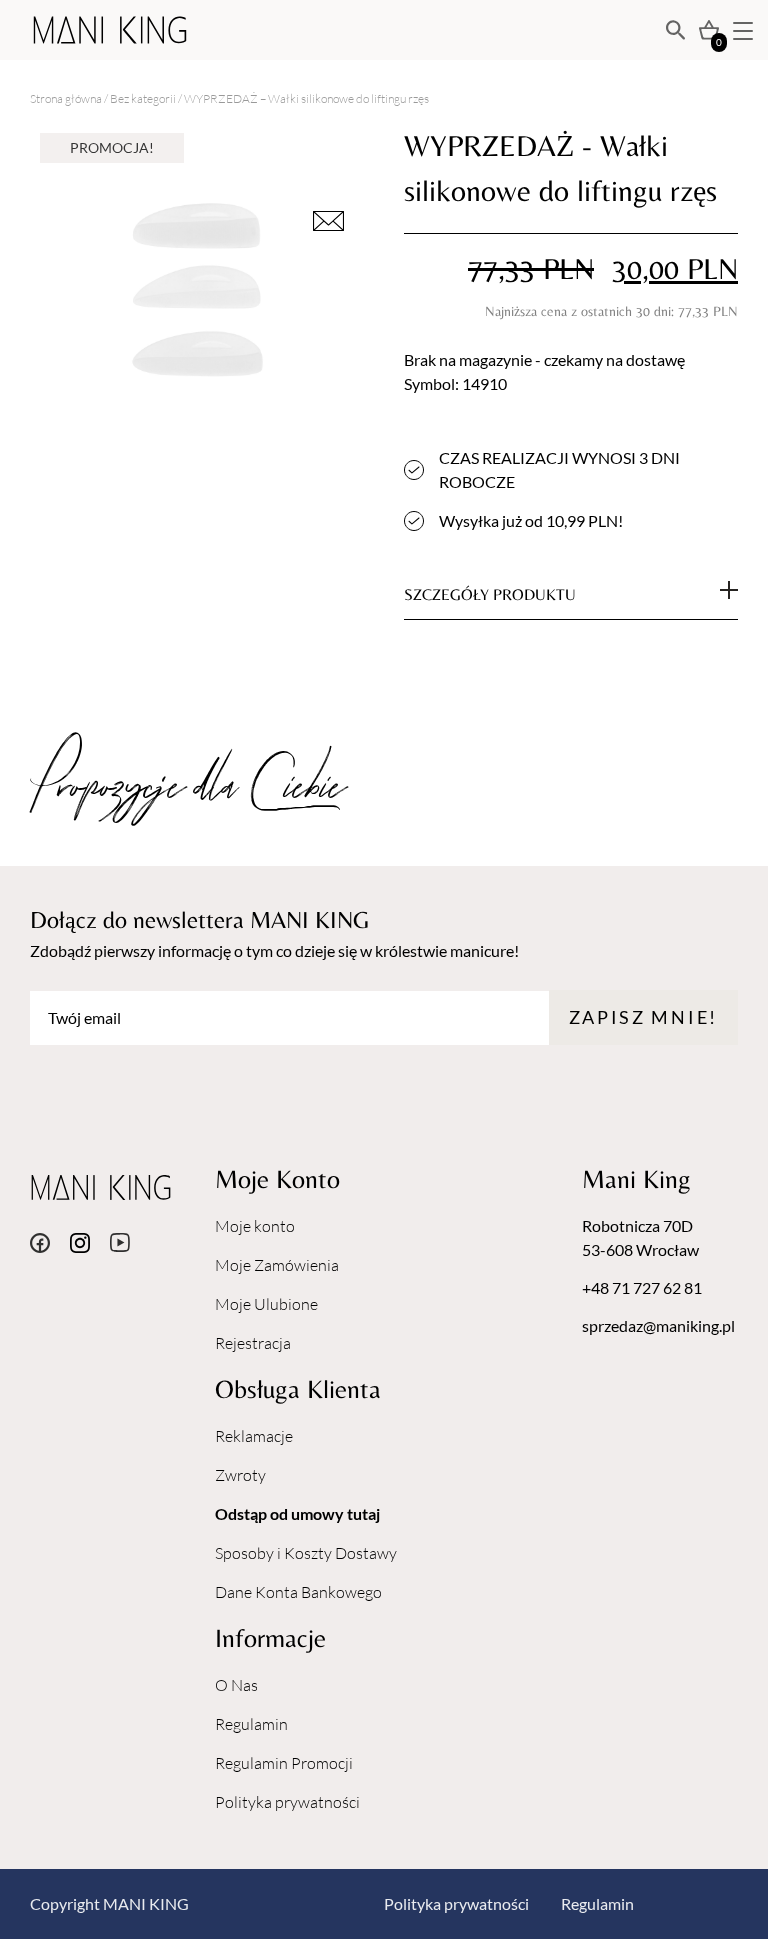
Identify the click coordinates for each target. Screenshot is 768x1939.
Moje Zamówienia (277, 1265)
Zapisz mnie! (643, 1017)
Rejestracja (253, 1343)
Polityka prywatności (287, 1802)
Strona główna (66, 98)
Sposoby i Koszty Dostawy (306, 1553)
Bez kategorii (143, 98)
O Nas (236, 1685)
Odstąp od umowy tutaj (297, 1513)
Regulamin (251, 1724)
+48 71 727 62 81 (642, 1287)
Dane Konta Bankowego (298, 1592)
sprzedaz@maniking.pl (658, 1325)
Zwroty (240, 1475)
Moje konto (255, 1226)
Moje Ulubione (266, 1304)
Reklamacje (254, 1436)
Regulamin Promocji (284, 1763)
